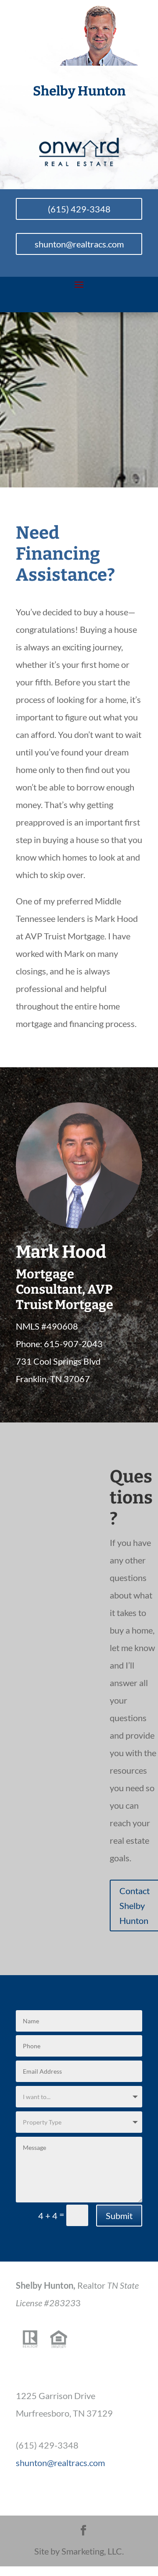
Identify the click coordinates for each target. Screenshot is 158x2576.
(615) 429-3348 (79, 209)
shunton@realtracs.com (79, 244)
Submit (119, 2216)
